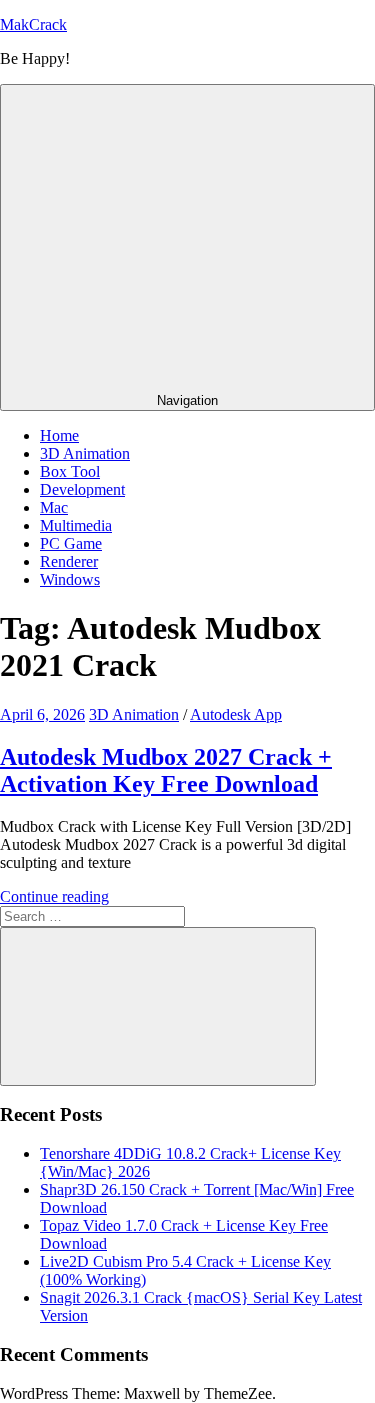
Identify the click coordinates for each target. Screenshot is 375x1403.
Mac (54, 507)
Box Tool (70, 471)
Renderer (69, 561)
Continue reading (54, 896)
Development (82, 489)
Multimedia (76, 525)
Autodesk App (236, 714)
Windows (70, 579)
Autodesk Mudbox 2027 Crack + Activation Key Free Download (166, 770)
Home (59, 435)
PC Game (71, 543)
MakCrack (33, 24)
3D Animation (85, 453)
